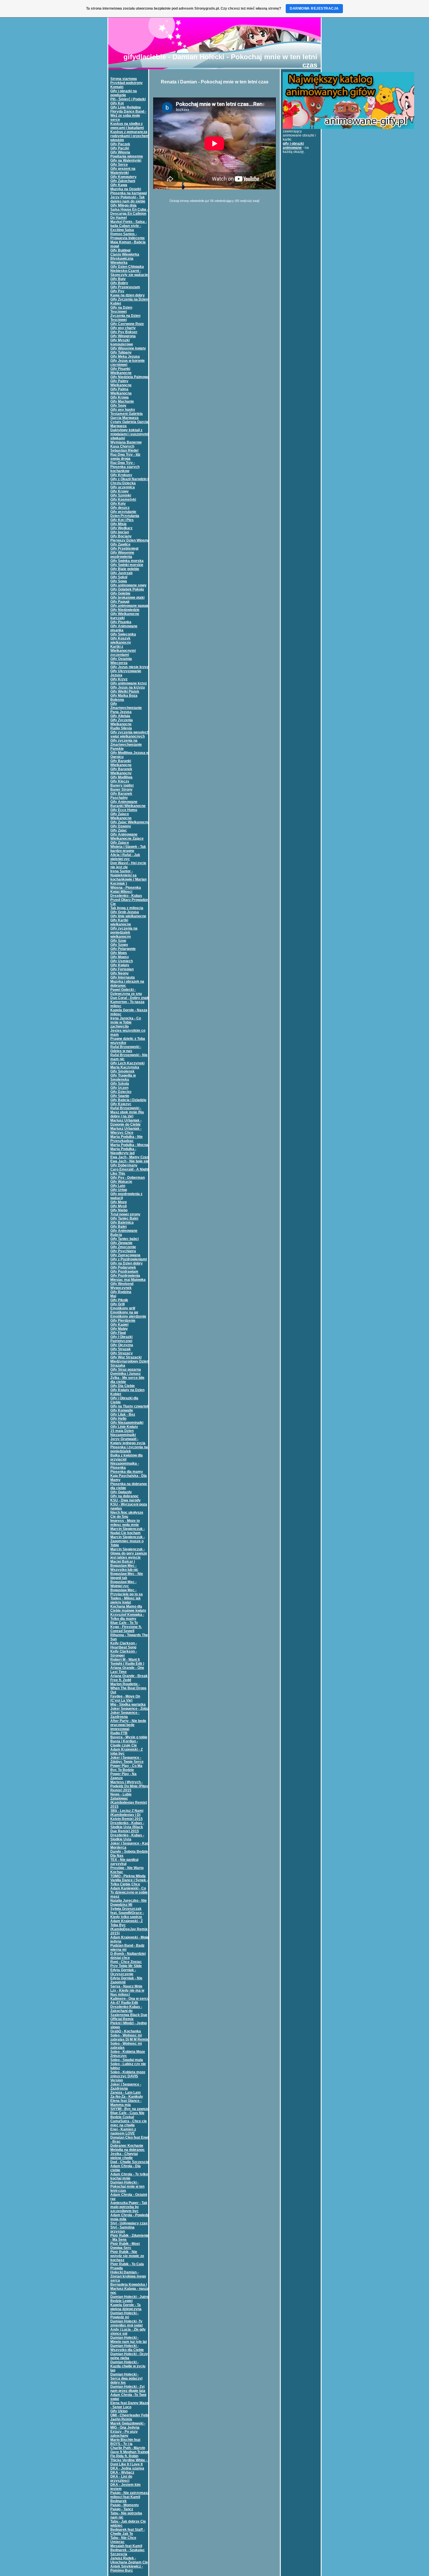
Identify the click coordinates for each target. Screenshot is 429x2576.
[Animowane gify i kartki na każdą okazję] (348, 128)
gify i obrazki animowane (293, 146)
